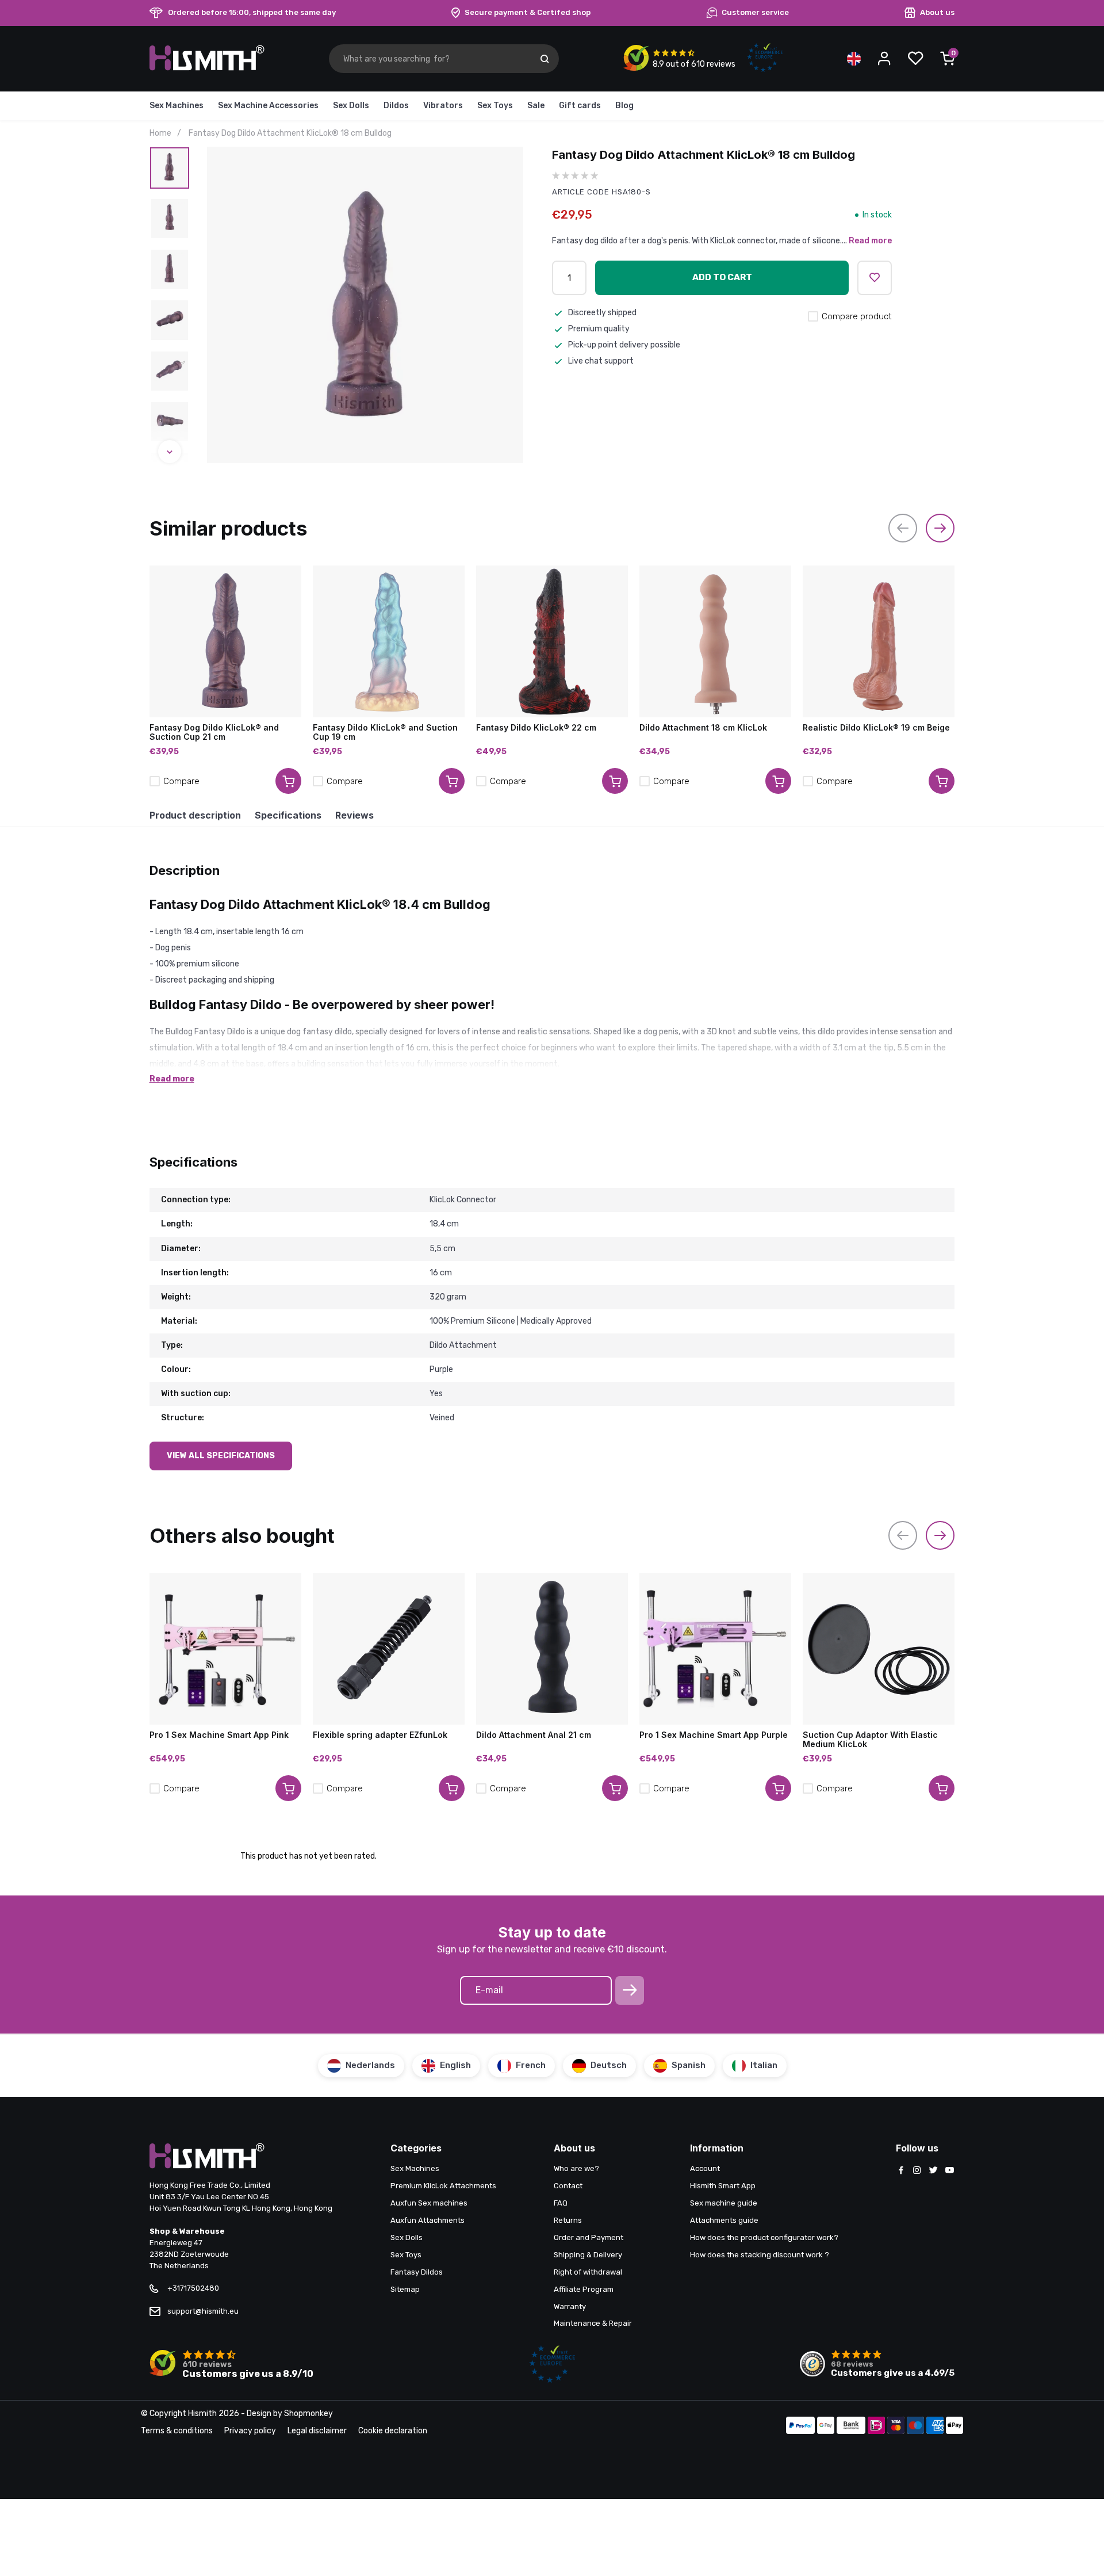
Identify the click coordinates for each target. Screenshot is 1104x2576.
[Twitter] (933, 2171)
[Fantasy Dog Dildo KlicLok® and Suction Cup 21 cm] (225, 641)
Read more (870, 241)
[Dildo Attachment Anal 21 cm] (552, 1649)
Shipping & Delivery (588, 2255)
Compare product (857, 316)
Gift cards (580, 106)
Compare (181, 781)
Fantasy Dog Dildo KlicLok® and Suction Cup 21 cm (214, 732)
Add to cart (722, 277)
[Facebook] (901, 2171)
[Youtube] (949, 2171)
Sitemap (405, 2289)
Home (160, 133)
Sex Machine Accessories (268, 106)
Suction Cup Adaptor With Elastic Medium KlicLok (870, 1740)
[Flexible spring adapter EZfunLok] (389, 1649)
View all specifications (221, 1456)
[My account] (884, 59)
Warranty (570, 2306)
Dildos (396, 106)
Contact (568, 2186)
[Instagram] (917, 2171)
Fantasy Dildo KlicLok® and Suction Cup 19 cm (385, 732)
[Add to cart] (288, 781)
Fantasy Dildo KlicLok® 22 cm (536, 728)
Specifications (288, 815)
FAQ (561, 2203)
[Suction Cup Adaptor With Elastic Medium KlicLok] (879, 1649)
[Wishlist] (915, 59)
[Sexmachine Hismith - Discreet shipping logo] (207, 68)
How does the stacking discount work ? (760, 2255)
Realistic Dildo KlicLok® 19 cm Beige (876, 728)
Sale (536, 106)
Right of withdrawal (588, 2272)
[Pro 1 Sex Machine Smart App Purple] (715, 1649)
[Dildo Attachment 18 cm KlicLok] (715, 641)
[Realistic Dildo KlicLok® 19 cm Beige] (879, 641)
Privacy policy (250, 2431)
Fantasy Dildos (417, 2272)
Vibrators (443, 106)
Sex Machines (177, 106)
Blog (624, 106)
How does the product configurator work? (764, 2237)
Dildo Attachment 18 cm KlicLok (703, 728)
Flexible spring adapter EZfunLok (380, 1735)
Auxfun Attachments (428, 2220)
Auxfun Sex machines (429, 2203)
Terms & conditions (177, 2431)
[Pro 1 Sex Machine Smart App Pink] (225, 1649)
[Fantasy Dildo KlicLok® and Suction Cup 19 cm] (389, 641)
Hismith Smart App (723, 2186)
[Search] (545, 59)
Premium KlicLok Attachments (443, 2186)
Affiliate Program (584, 2289)
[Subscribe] (630, 1990)
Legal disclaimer (317, 2431)
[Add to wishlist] (875, 278)
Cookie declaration (393, 2431)
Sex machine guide (724, 2203)
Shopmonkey (308, 2413)
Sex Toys (495, 106)
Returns (568, 2220)
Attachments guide (724, 2220)
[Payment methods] (800, 2426)
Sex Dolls (351, 106)
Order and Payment (589, 2237)
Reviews (354, 815)
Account (705, 2168)
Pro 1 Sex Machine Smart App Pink (219, 1735)
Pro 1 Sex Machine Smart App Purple (714, 1735)
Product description (195, 815)
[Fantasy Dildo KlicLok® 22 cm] (552, 641)
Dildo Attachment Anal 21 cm (534, 1735)
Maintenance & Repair (593, 2323)
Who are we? (576, 2168)
